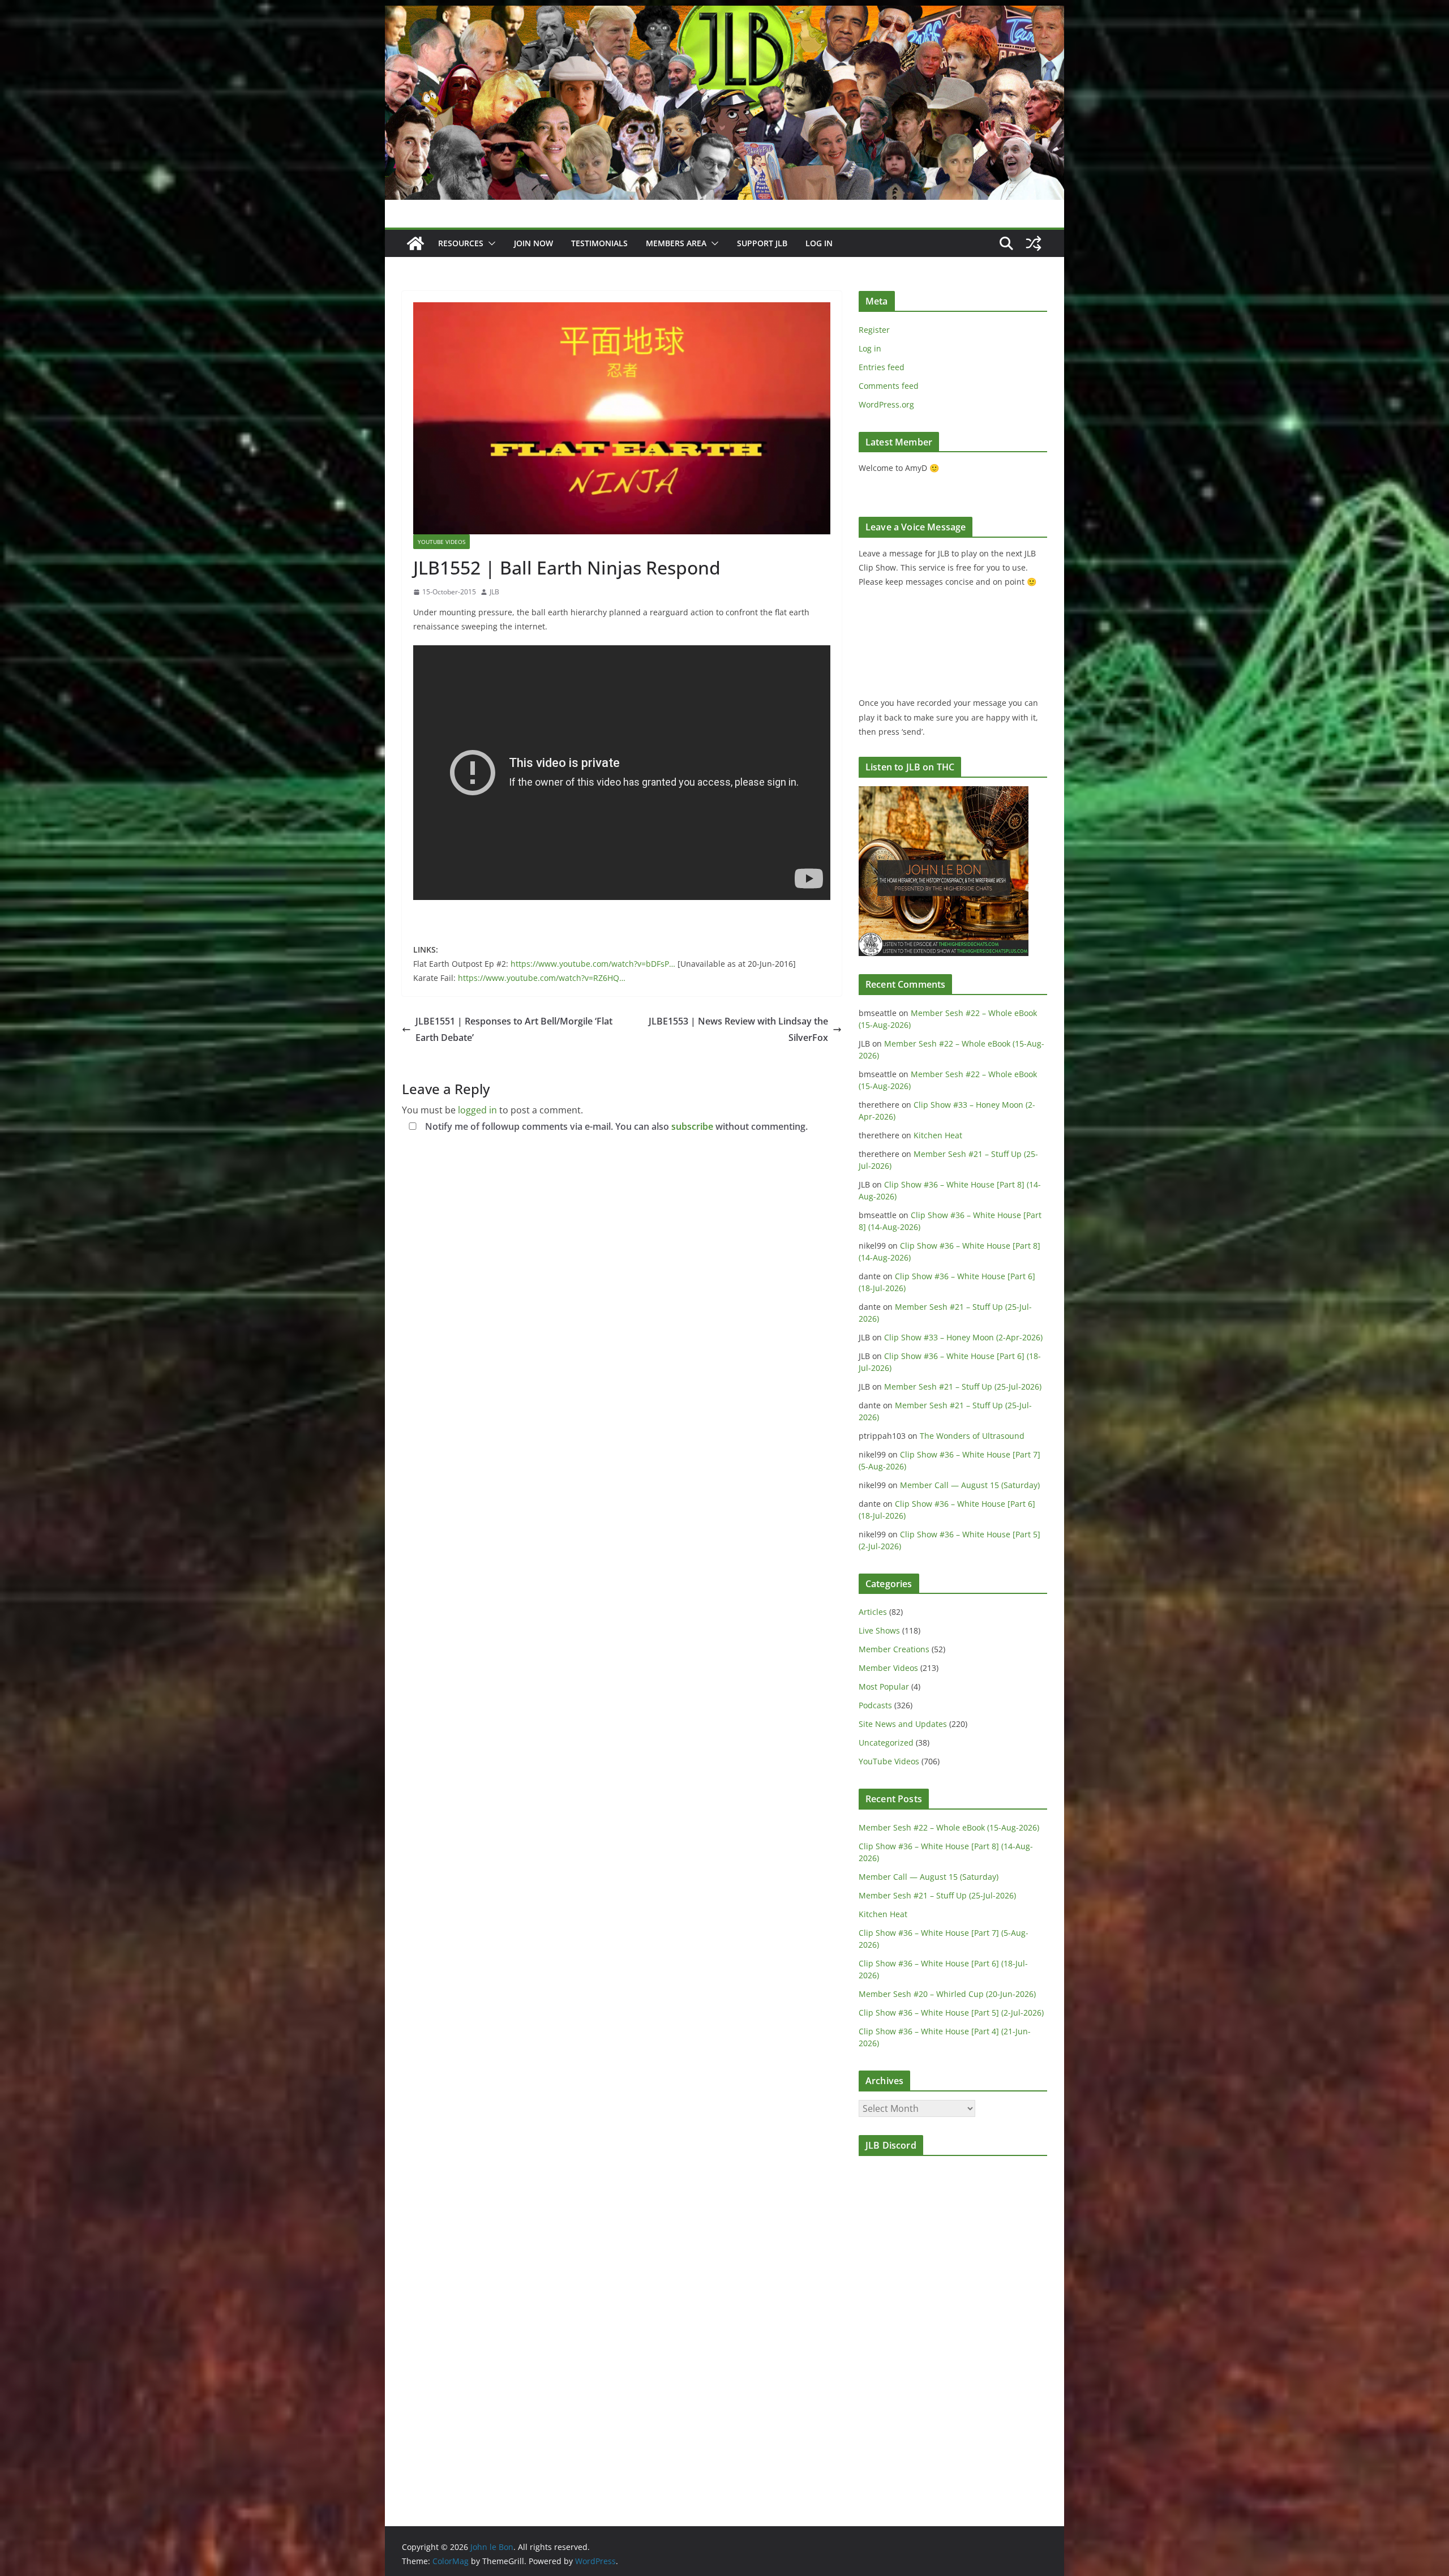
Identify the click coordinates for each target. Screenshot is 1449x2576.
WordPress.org (886, 404)
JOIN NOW (533, 243)
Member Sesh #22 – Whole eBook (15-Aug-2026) (949, 1827)
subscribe (692, 1126)
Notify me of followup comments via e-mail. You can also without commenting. (615, 1126)
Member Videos (888, 1668)
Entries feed (882, 367)
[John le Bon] (724, 14)
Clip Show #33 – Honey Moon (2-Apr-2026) (963, 1337)
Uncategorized (886, 1743)
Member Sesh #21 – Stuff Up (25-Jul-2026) (963, 1386)
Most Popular (884, 1686)
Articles (873, 1612)
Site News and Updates (903, 1724)
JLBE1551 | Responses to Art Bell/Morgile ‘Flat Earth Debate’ (514, 1029)
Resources (461, 243)
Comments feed (889, 386)
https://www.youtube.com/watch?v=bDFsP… (594, 964)
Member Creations (894, 1649)
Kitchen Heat (938, 1135)
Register (874, 330)
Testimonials (599, 243)
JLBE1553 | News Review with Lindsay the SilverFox (738, 1029)
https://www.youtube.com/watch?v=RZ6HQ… (542, 978)
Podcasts (875, 1705)
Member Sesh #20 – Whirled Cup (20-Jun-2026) (947, 1994)
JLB (494, 592)
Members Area (676, 243)
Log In (819, 243)
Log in (870, 348)
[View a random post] (1034, 243)
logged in (477, 1110)
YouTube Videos (441, 542)
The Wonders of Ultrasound (972, 1436)
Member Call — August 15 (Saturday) (970, 1485)
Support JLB (762, 243)
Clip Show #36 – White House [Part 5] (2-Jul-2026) (951, 2013)
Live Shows (879, 1630)
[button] (490, 243)
